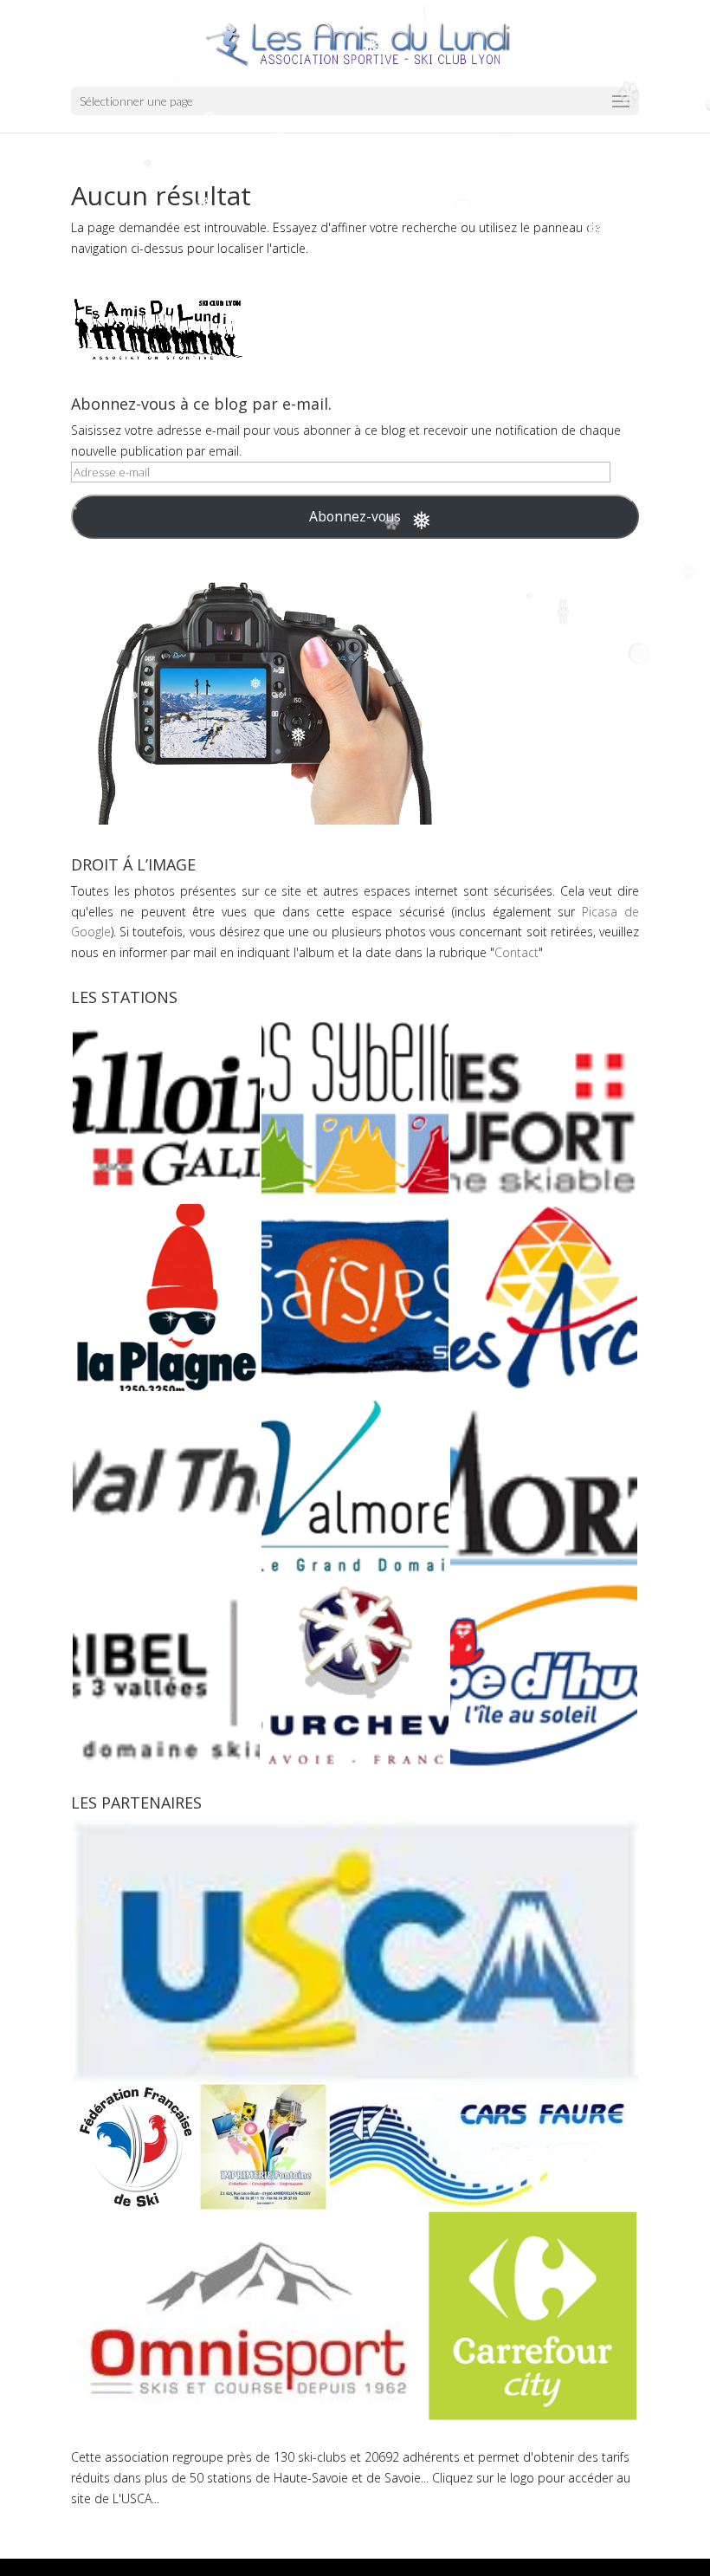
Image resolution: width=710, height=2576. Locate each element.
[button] (165, 1109)
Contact (516, 952)
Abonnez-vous (355, 516)
